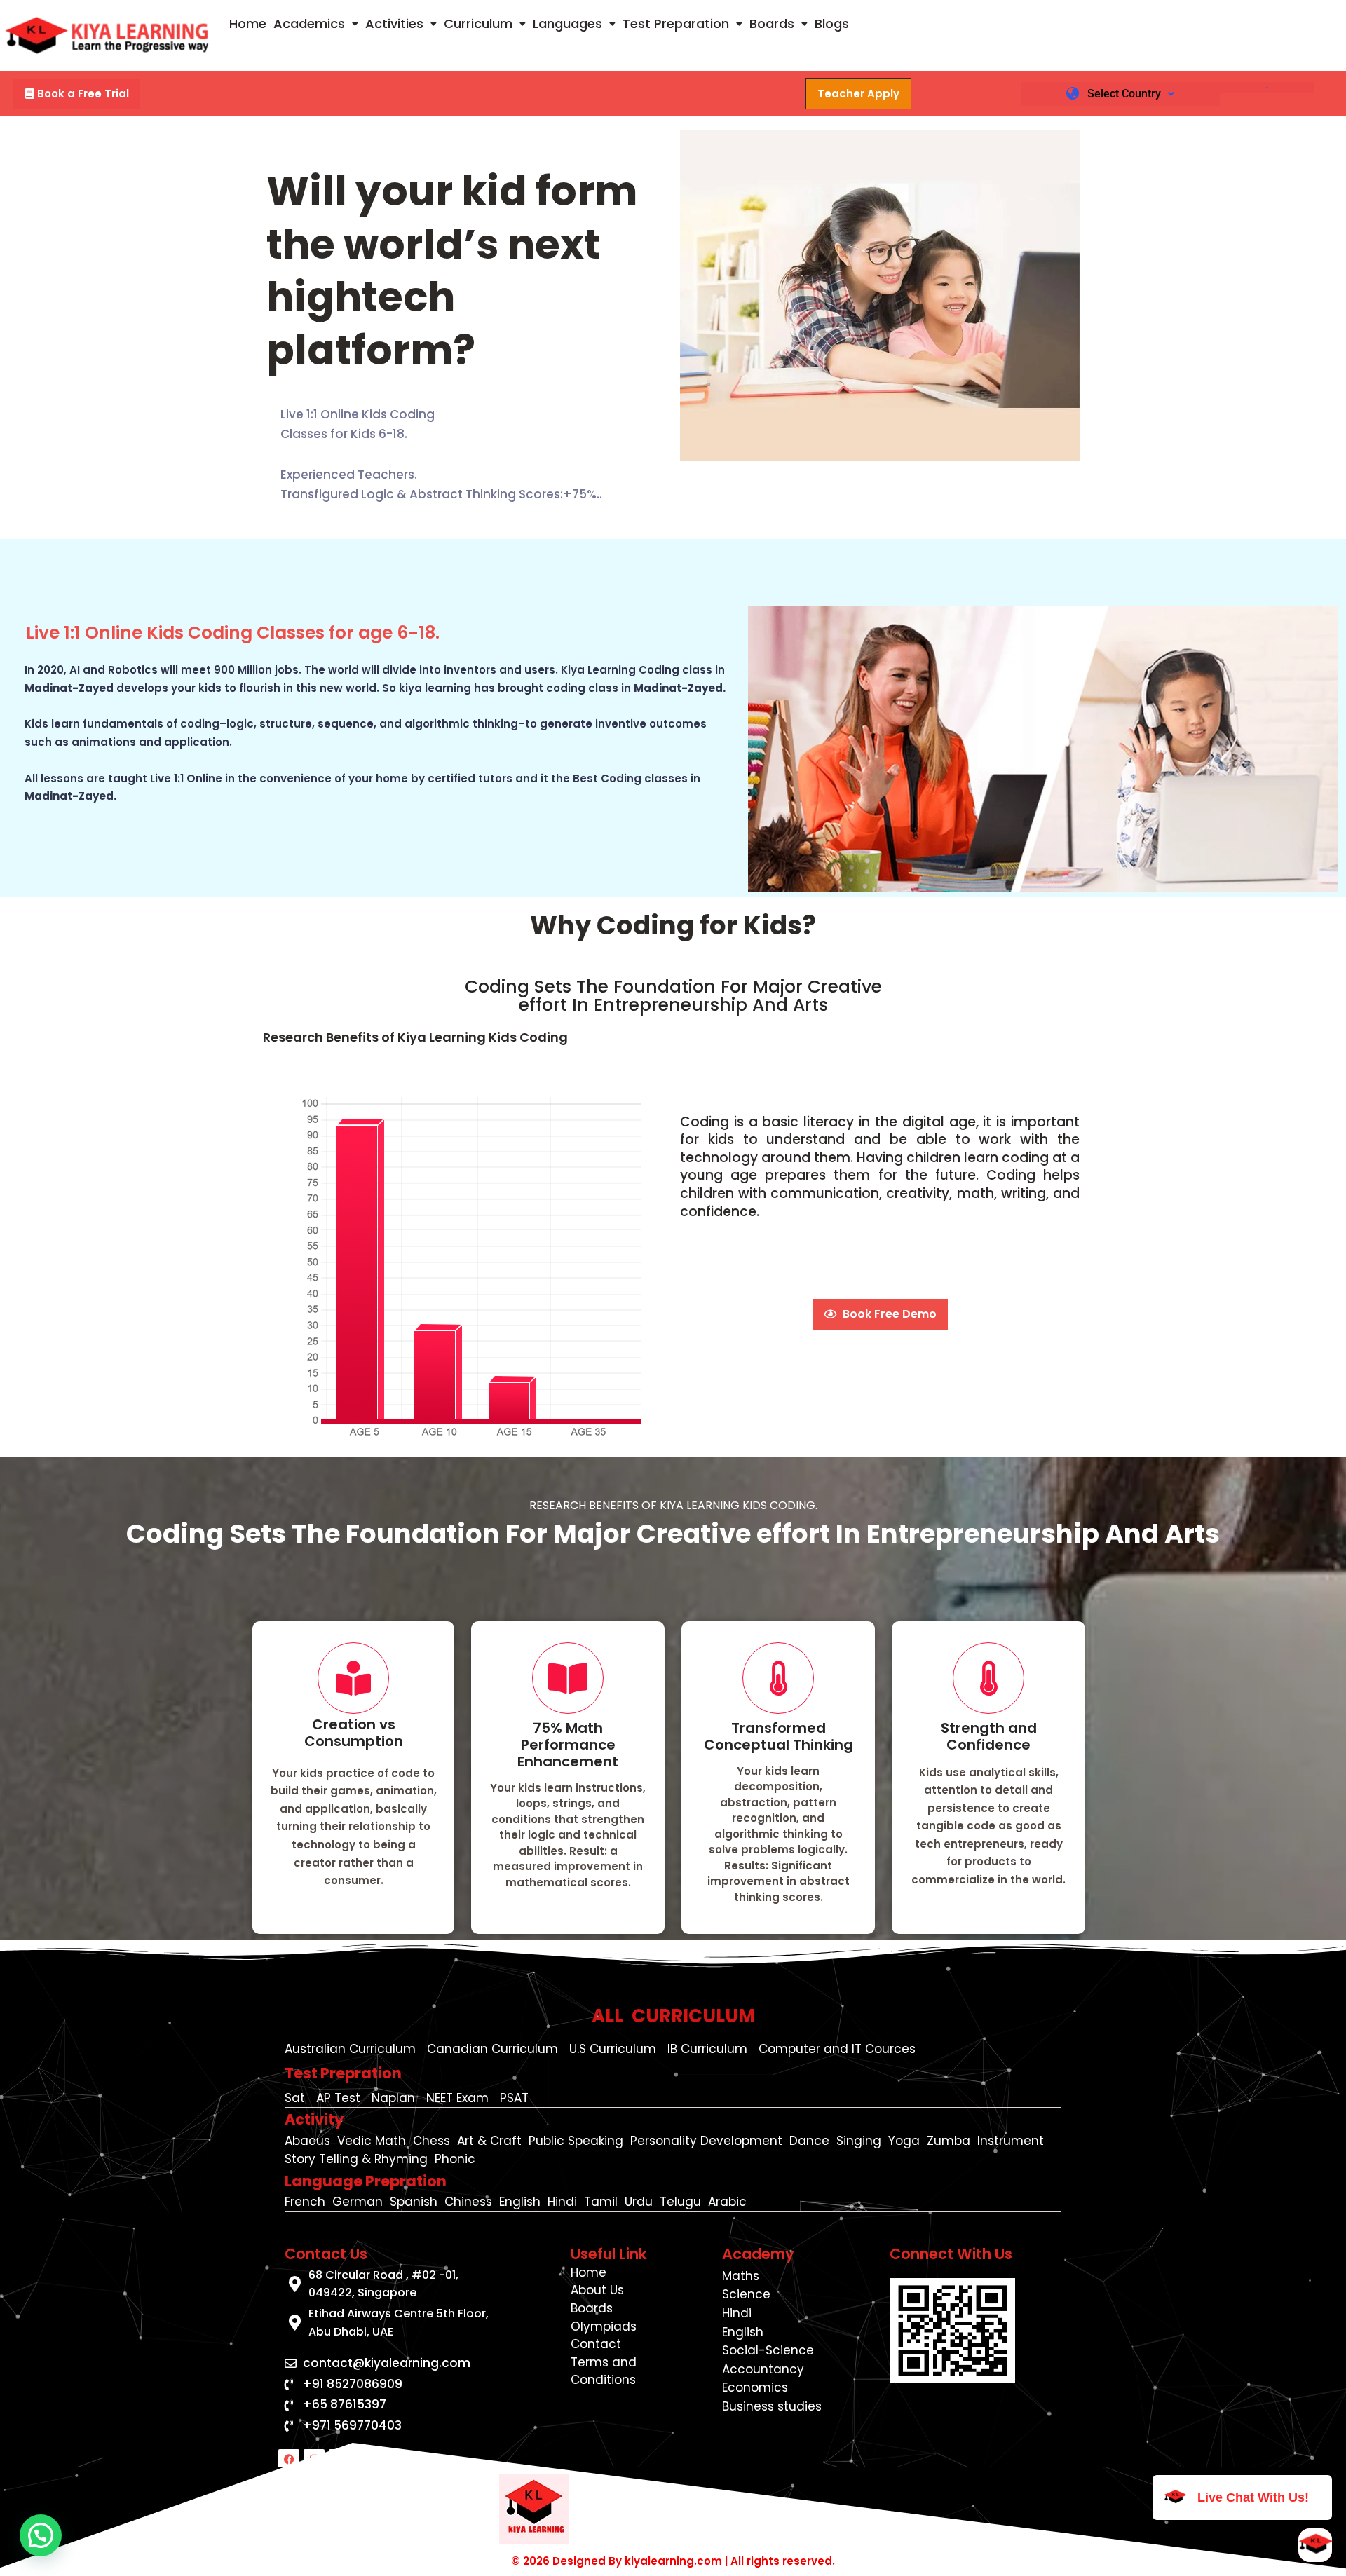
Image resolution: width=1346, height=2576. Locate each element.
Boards (772, 23)
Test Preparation (676, 23)
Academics (309, 23)
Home (248, 23)
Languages (567, 23)
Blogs (832, 23)
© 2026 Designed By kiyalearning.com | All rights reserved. (673, 2561)
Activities (394, 23)
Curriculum (478, 23)
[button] (316, 24)
